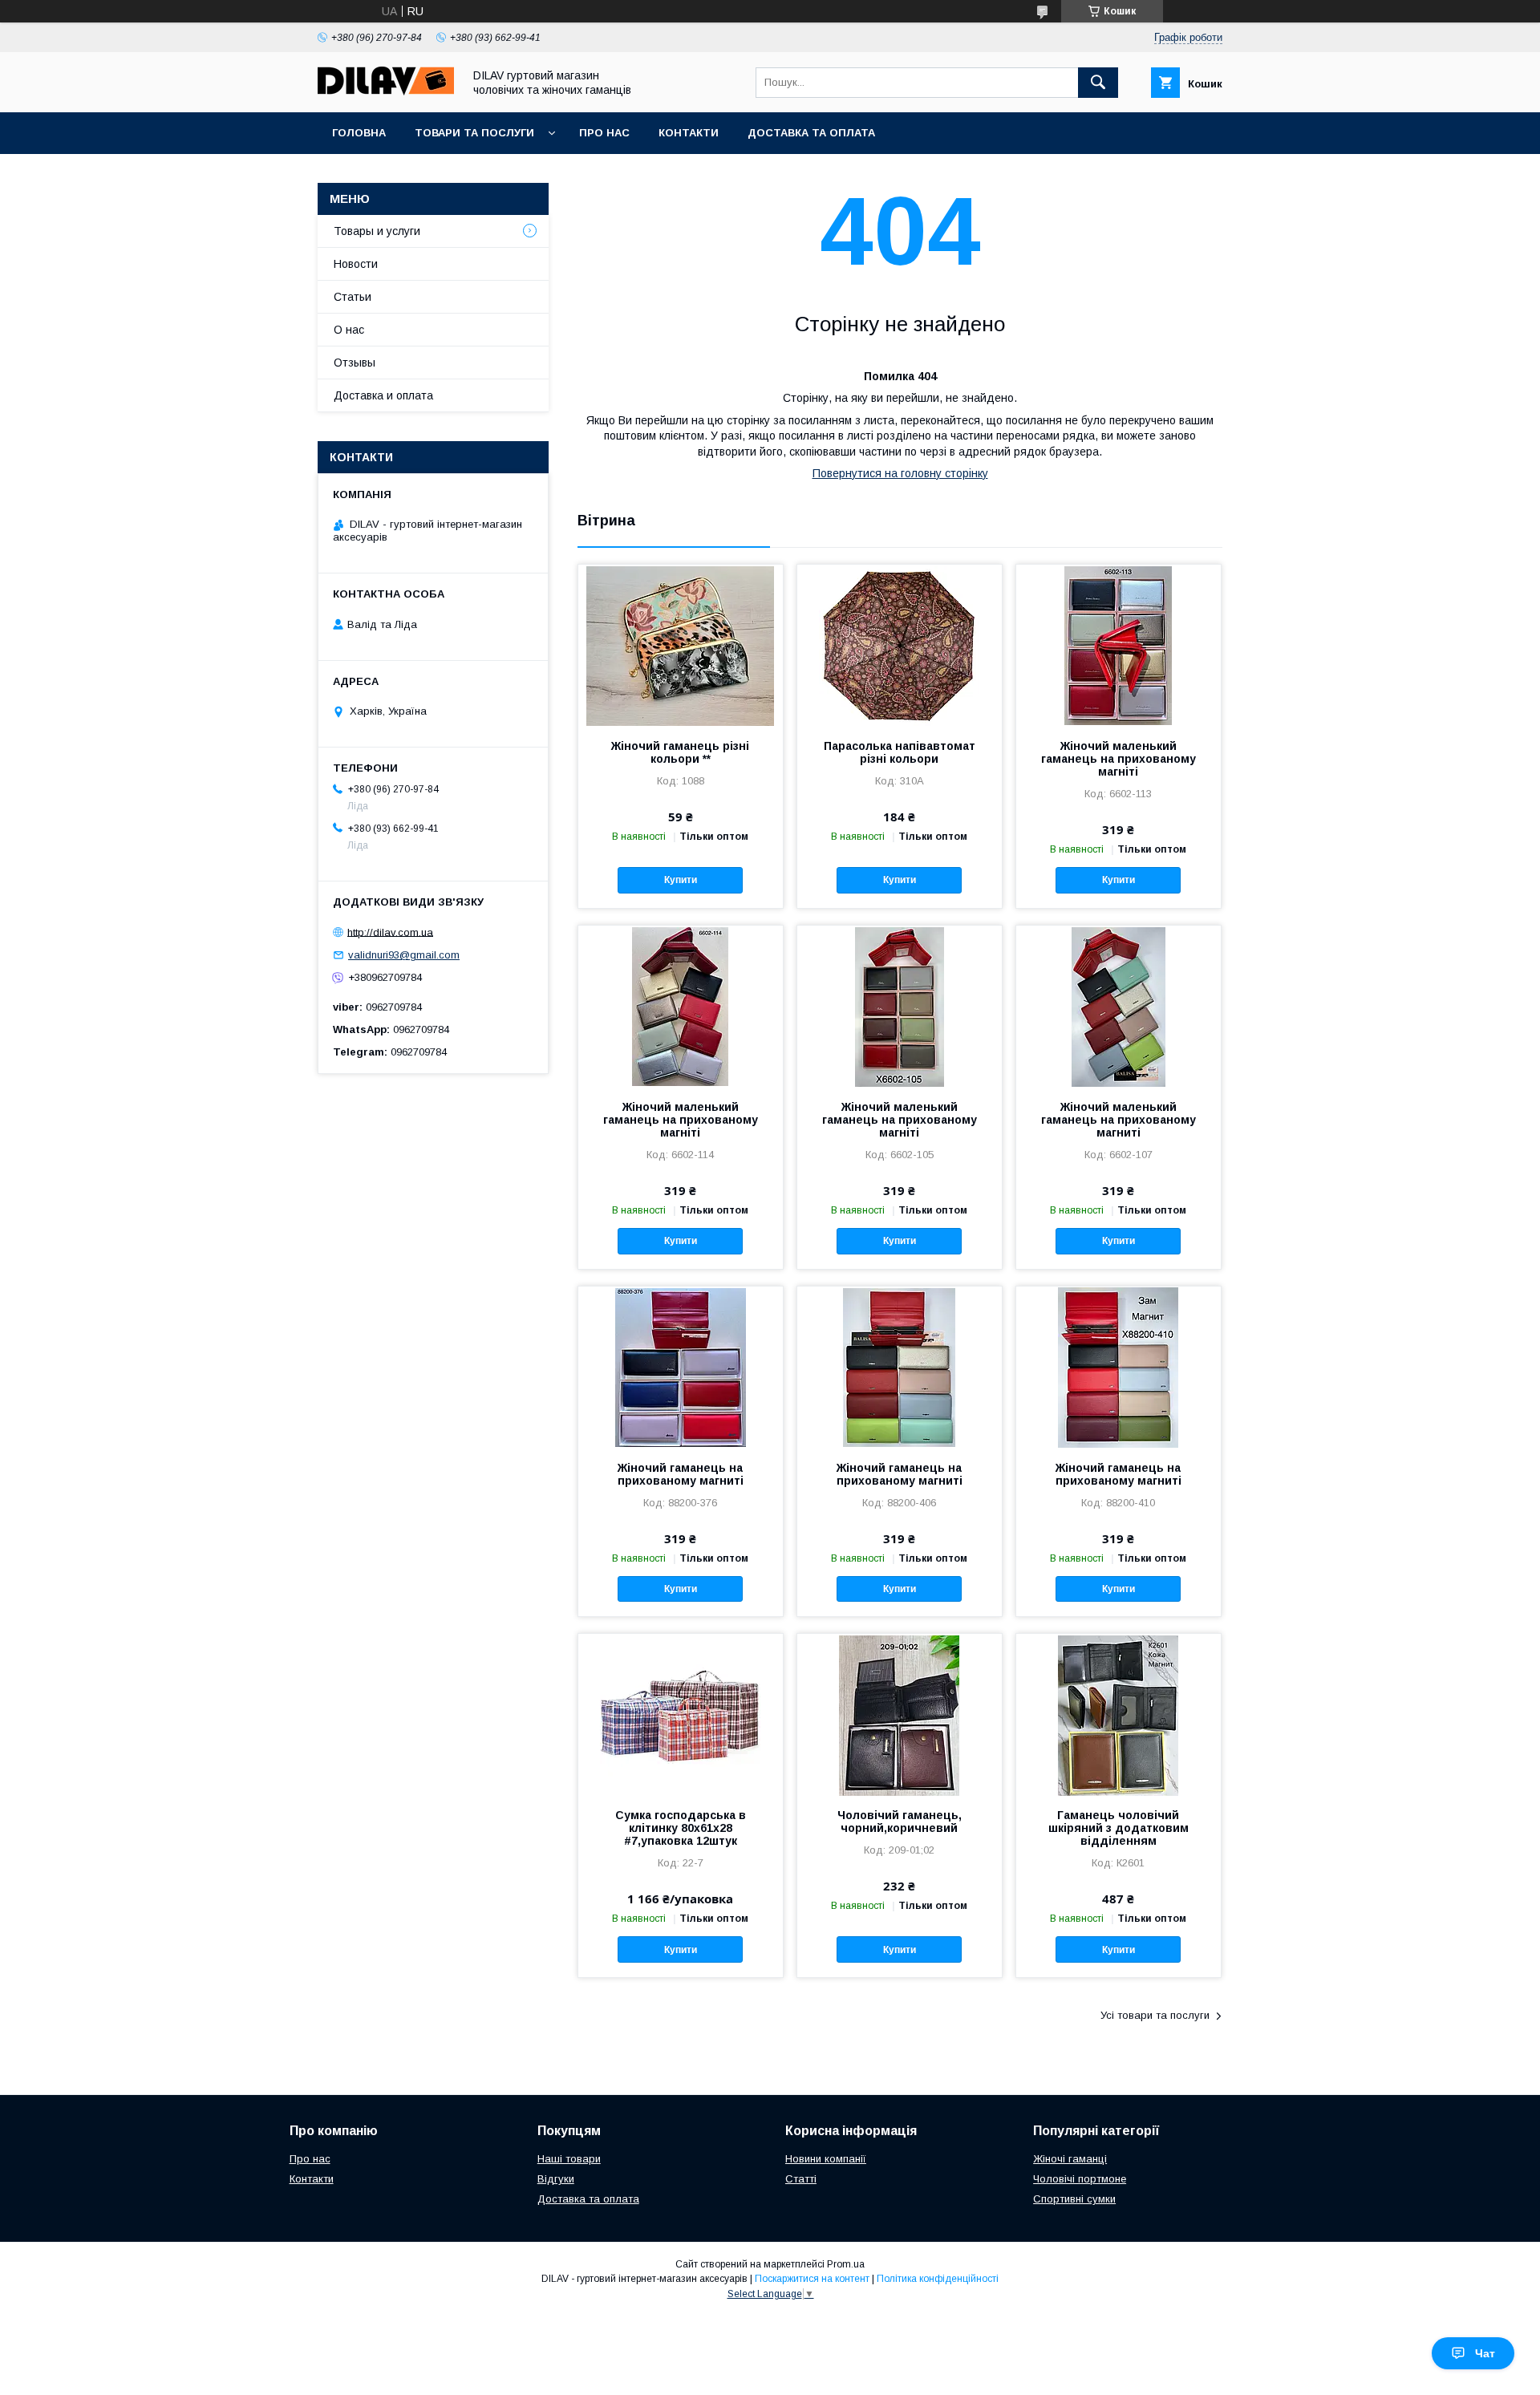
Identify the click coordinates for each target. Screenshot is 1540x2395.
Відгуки (556, 2179)
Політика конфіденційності (938, 2279)
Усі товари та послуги (1155, 2015)
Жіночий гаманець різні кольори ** (680, 752)
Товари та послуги (474, 133)
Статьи (353, 297)
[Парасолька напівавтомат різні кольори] (900, 645)
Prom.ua (846, 2264)
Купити (681, 880)
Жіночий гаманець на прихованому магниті (681, 1474)
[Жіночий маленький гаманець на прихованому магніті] (1119, 645)
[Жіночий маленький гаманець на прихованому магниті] (1119, 1006)
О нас (349, 330)
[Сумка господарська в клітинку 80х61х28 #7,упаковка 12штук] (681, 1714)
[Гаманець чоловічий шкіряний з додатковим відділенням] (1119, 1714)
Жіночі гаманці (1070, 2159)
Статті (801, 2179)
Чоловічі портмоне (1080, 2179)
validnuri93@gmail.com (404, 955)
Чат (1485, 2353)
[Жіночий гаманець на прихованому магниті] (681, 1367)
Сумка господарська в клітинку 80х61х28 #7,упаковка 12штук (681, 1828)
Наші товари (569, 2159)
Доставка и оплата (383, 395)
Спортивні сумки (1074, 2199)
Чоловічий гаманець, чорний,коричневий (900, 1822)
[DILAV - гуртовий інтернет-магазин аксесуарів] (386, 91)
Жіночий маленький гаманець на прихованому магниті (1119, 1120)
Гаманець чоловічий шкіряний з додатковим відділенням (1119, 1828)
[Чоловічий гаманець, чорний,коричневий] (900, 1714)
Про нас (604, 133)
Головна (359, 133)
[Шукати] (1098, 83)
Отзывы (355, 363)
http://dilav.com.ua (390, 932)
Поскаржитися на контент (812, 2279)
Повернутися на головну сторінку (900, 473)
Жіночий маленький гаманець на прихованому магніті (1119, 759)
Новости (356, 264)
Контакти (689, 133)
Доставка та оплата (811, 133)
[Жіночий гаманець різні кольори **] (681, 645)
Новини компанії (826, 2159)
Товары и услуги (377, 231)
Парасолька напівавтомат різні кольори (900, 752)
